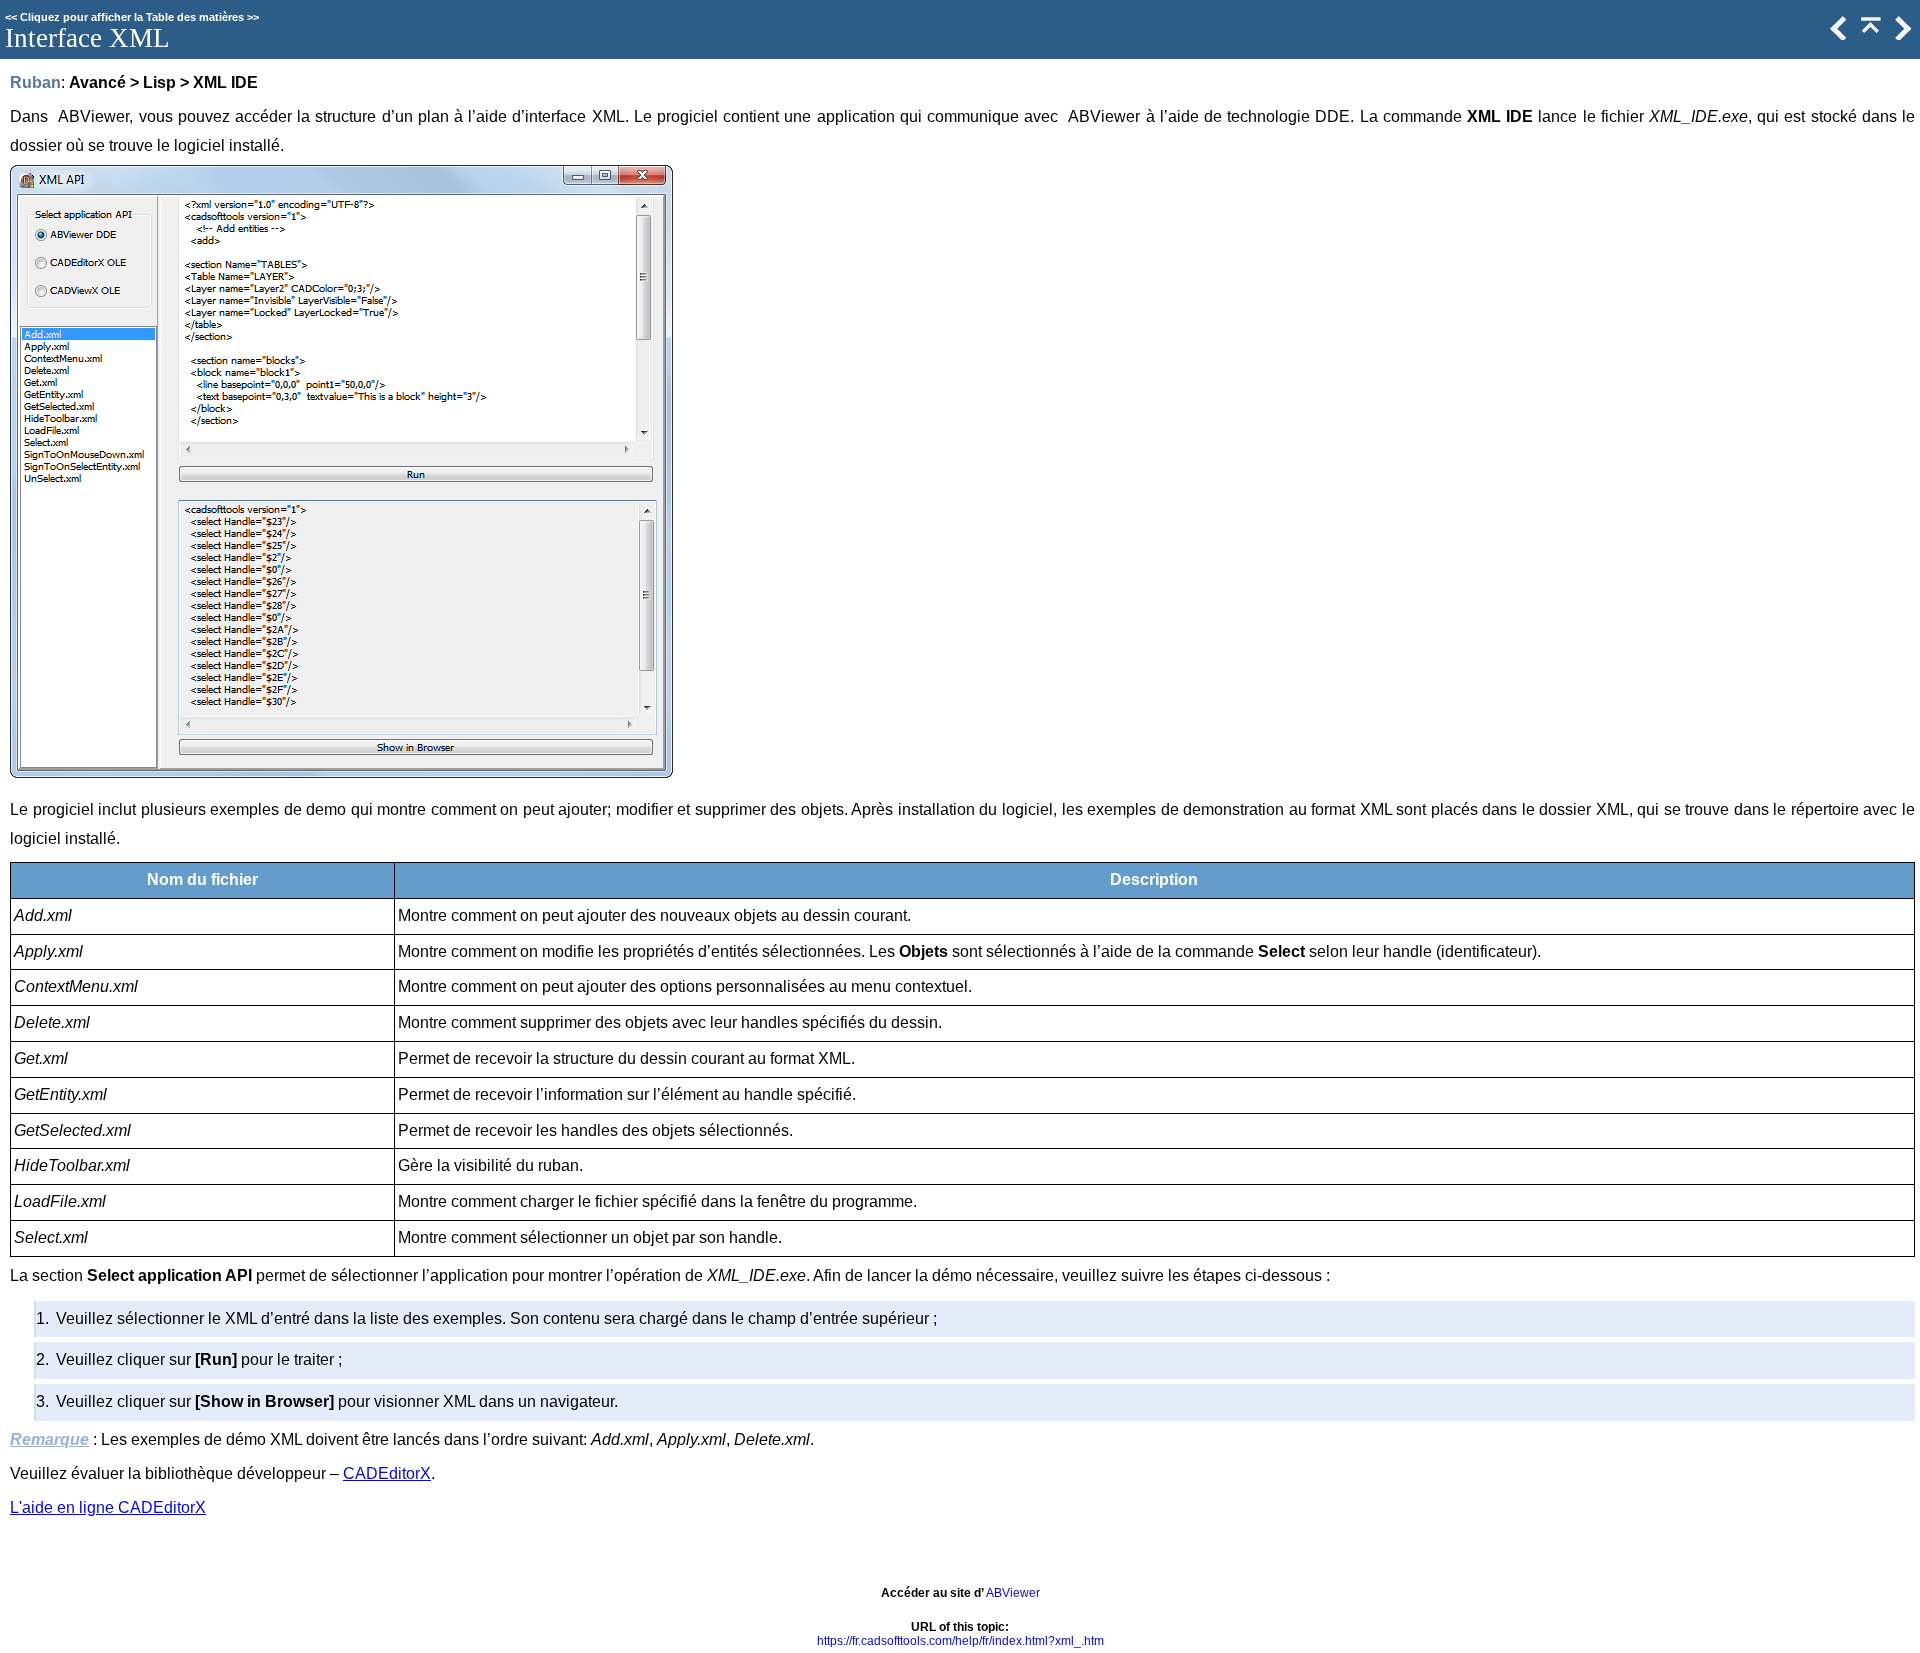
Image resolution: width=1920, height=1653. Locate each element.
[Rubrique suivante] (1901, 35)
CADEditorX (387, 1473)
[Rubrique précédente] (1837, 35)
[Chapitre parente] (1869, 35)
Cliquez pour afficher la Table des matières (132, 17)
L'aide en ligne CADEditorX (108, 1507)
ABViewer (1013, 1593)
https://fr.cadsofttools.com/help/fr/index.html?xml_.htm (960, 1641)
